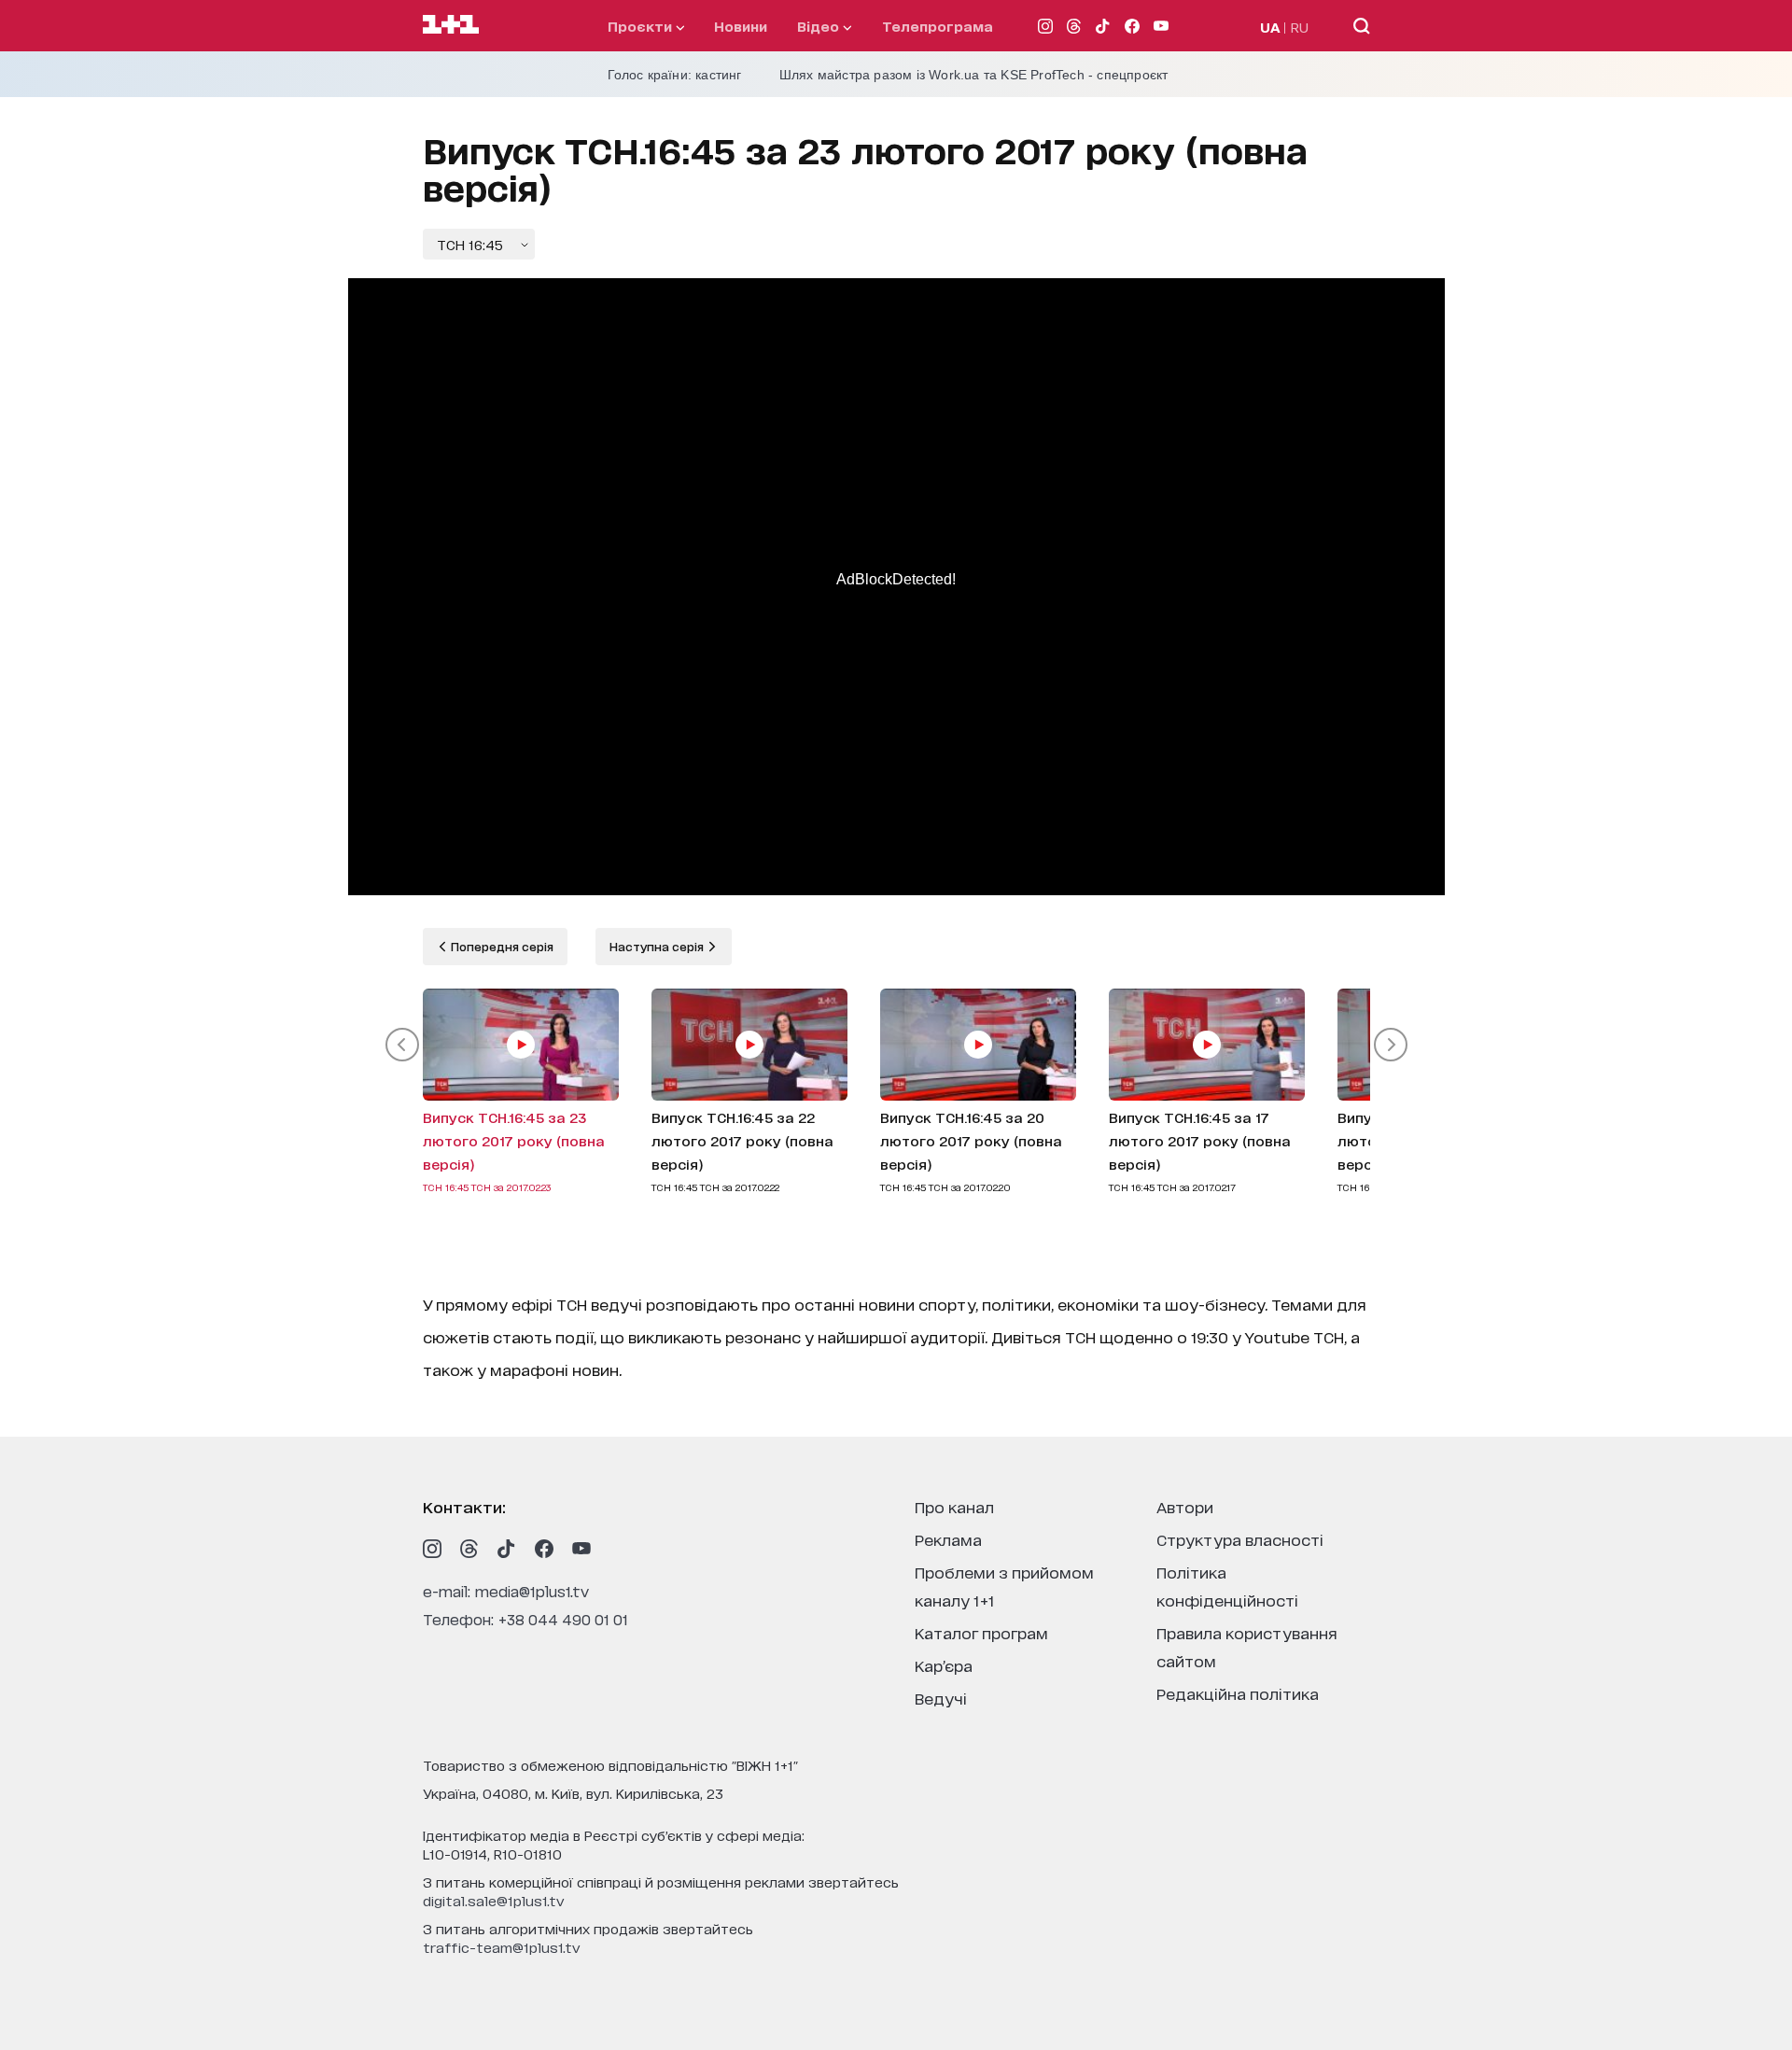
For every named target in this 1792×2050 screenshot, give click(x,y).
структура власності (1240, 1539)
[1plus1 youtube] (581, 1549)
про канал (954, 1506)
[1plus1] (451, 25)
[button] (402, 1045)
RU (1300, 27)
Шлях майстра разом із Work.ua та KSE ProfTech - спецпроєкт (974, 75)
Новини (741, 26)
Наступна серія (658, 946)
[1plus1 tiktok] (507, 1549)
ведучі (941, 1698)
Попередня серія (501, 946)
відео (820, 26)
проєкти (642, 26)
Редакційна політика (1238, 1693)
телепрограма (938, 26)
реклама (948, 1539)
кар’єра (944, 1665)
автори (1185, 1506)
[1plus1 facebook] (544, 1549)
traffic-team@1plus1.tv (502, 1947)
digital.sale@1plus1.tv (494, 1900)
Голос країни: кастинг (675, 75)
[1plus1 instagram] (432, 1549)
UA (1270, 27)
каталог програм (981, 1632)
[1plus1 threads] (469, 1549)
